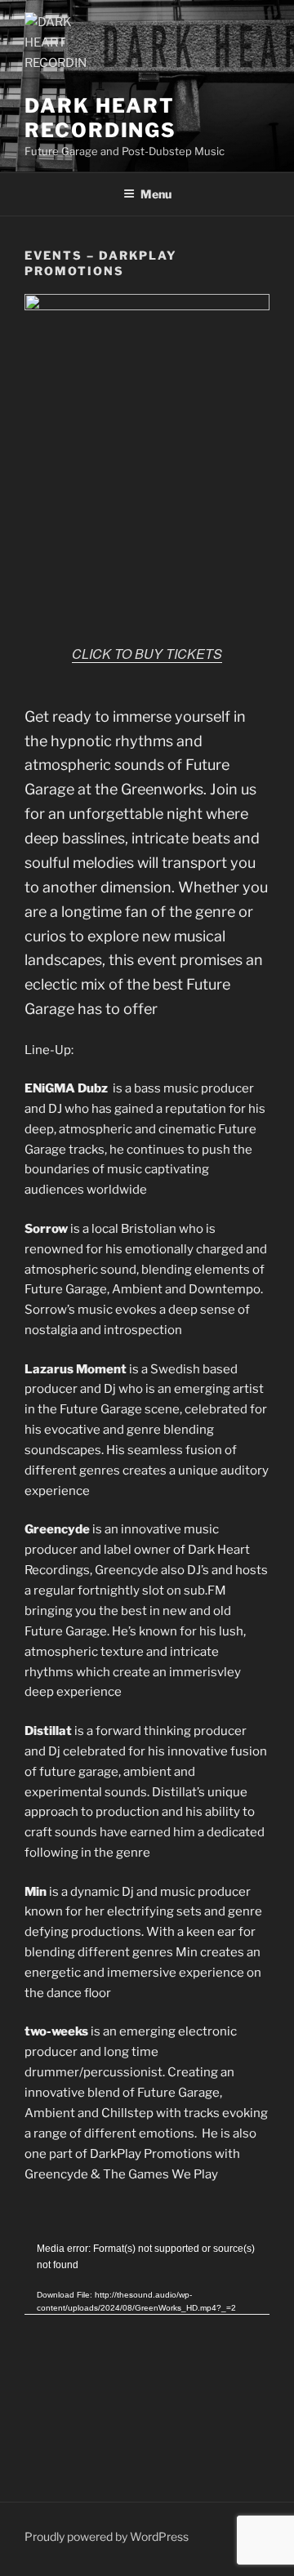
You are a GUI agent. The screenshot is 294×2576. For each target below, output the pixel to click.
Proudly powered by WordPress (107, 2536)
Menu (156, 194)
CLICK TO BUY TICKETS (147, 654)
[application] (147, 2310)
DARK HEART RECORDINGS (100, 118)
